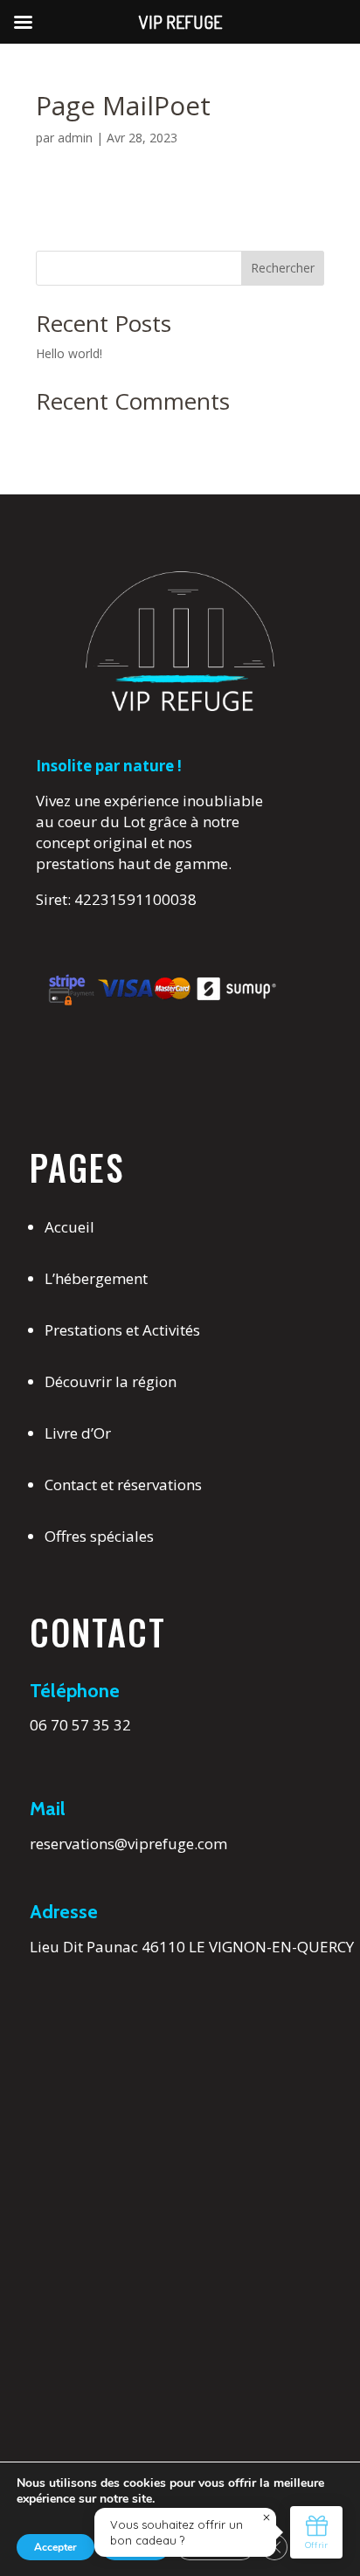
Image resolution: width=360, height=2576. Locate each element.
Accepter (55, 2547)
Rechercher (283, 268)
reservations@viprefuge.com (128, 1844)
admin (75, 138)
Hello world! (69, 353)
